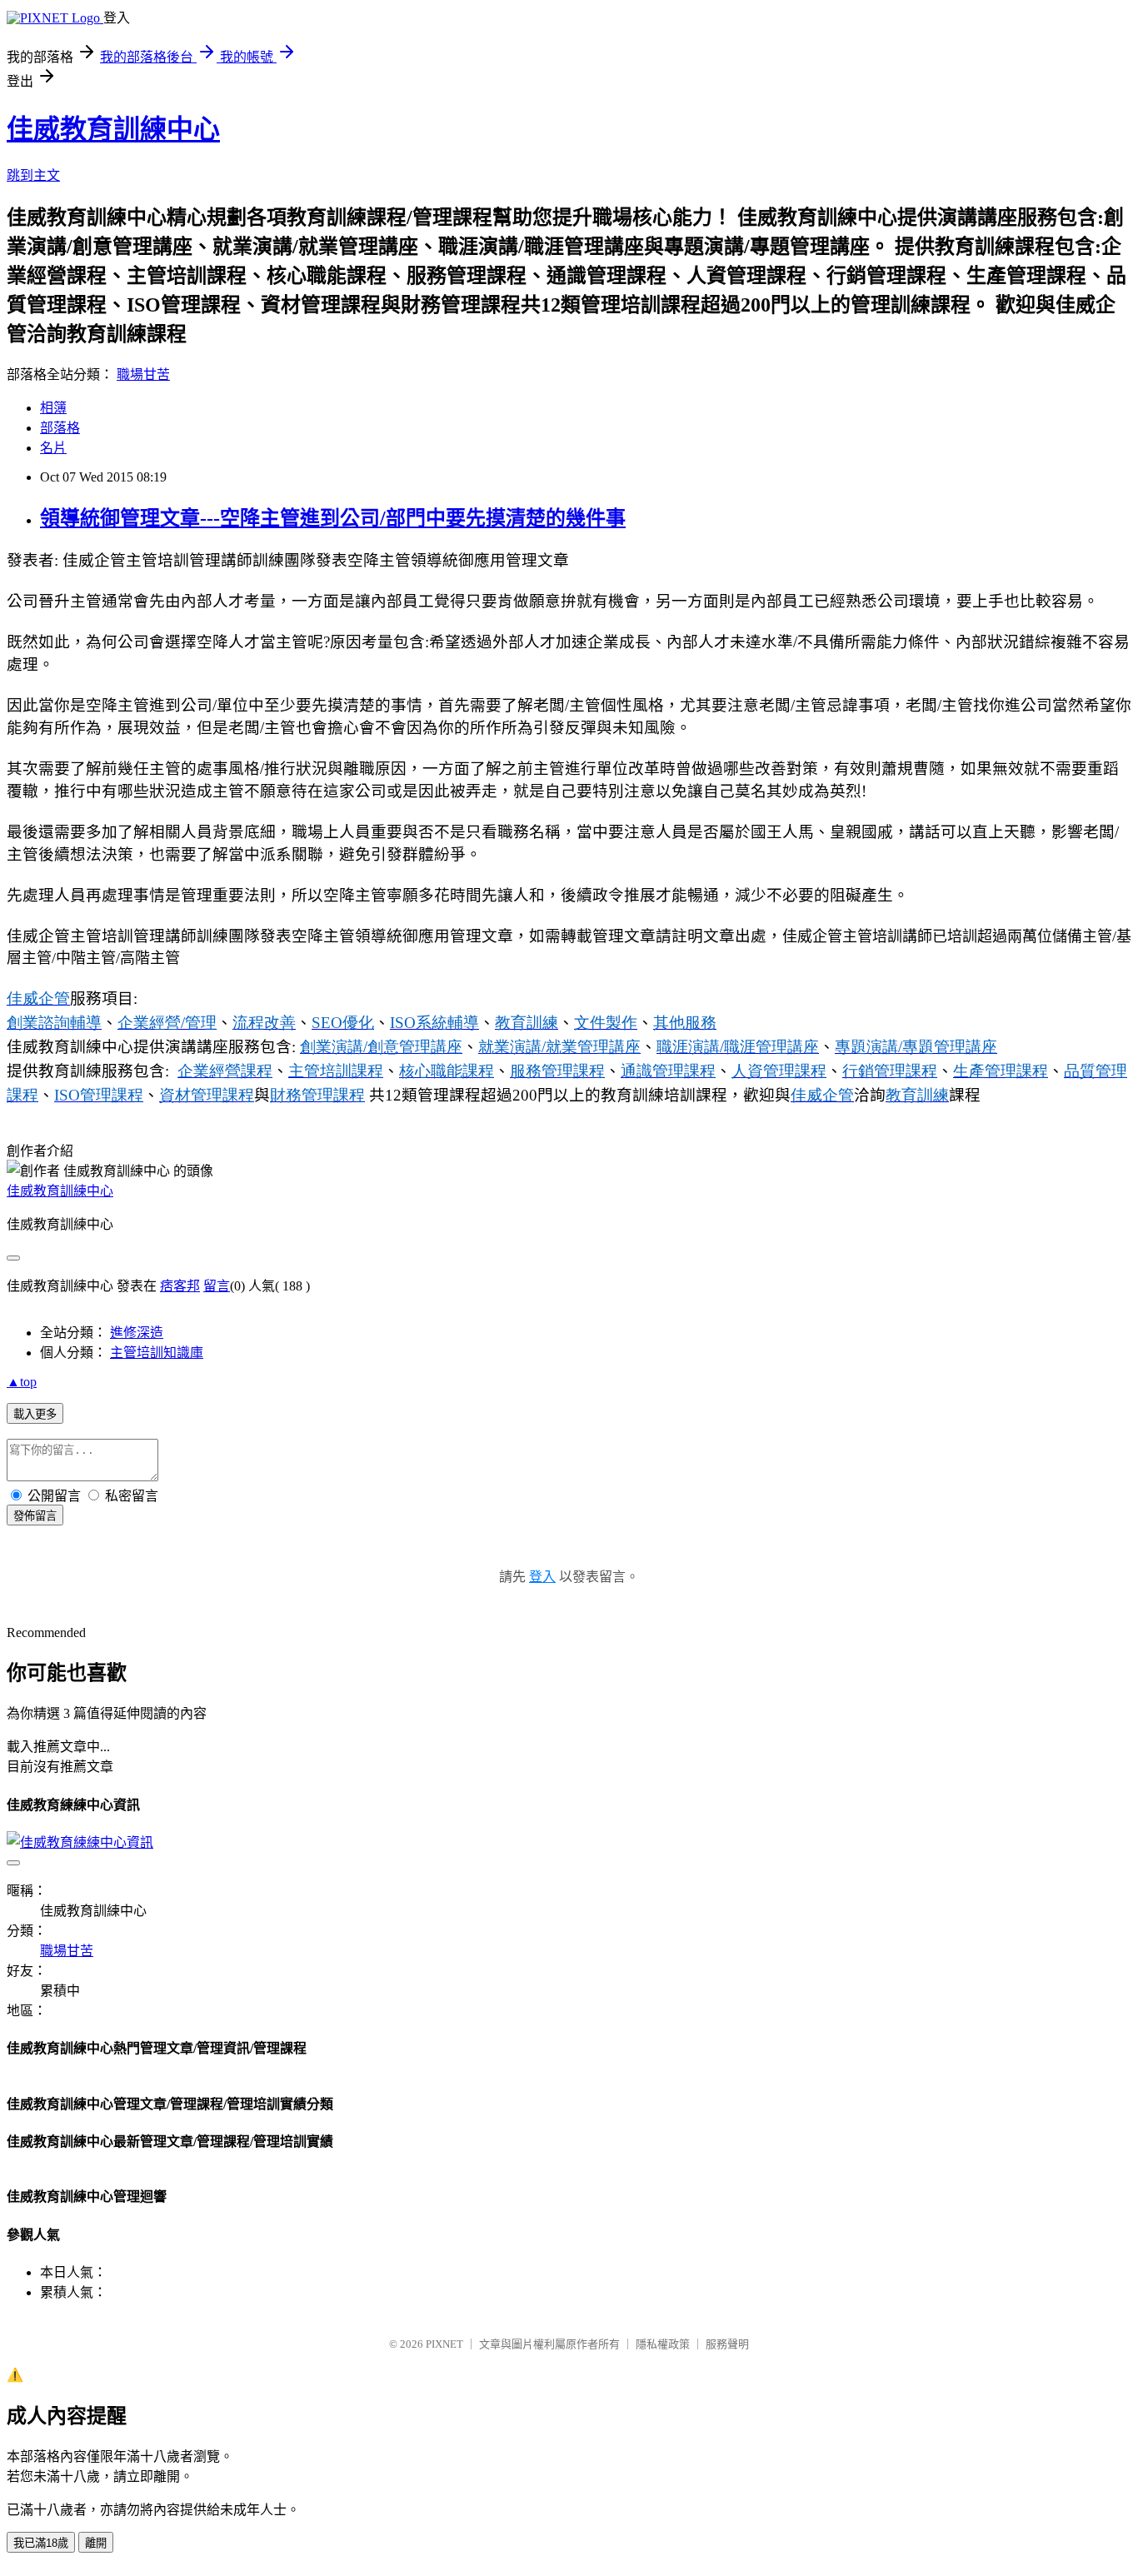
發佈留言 (35, 1516)
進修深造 (137, 1333)
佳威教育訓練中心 (113, 129)
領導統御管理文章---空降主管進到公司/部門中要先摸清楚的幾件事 (333, 518)
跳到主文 (33, 175)
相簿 (53, 408)
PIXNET (444, 2344)
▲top (22, 1382)
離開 (96, 2543)
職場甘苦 (143, 374)
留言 (217, 1286)
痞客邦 (180, 1286)
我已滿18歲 (41, 2543)
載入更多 (35, 1414)
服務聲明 (727, 2344)
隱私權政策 (663, 2344)
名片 (53, 448)
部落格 (60, 428)
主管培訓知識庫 (157, 1353)
